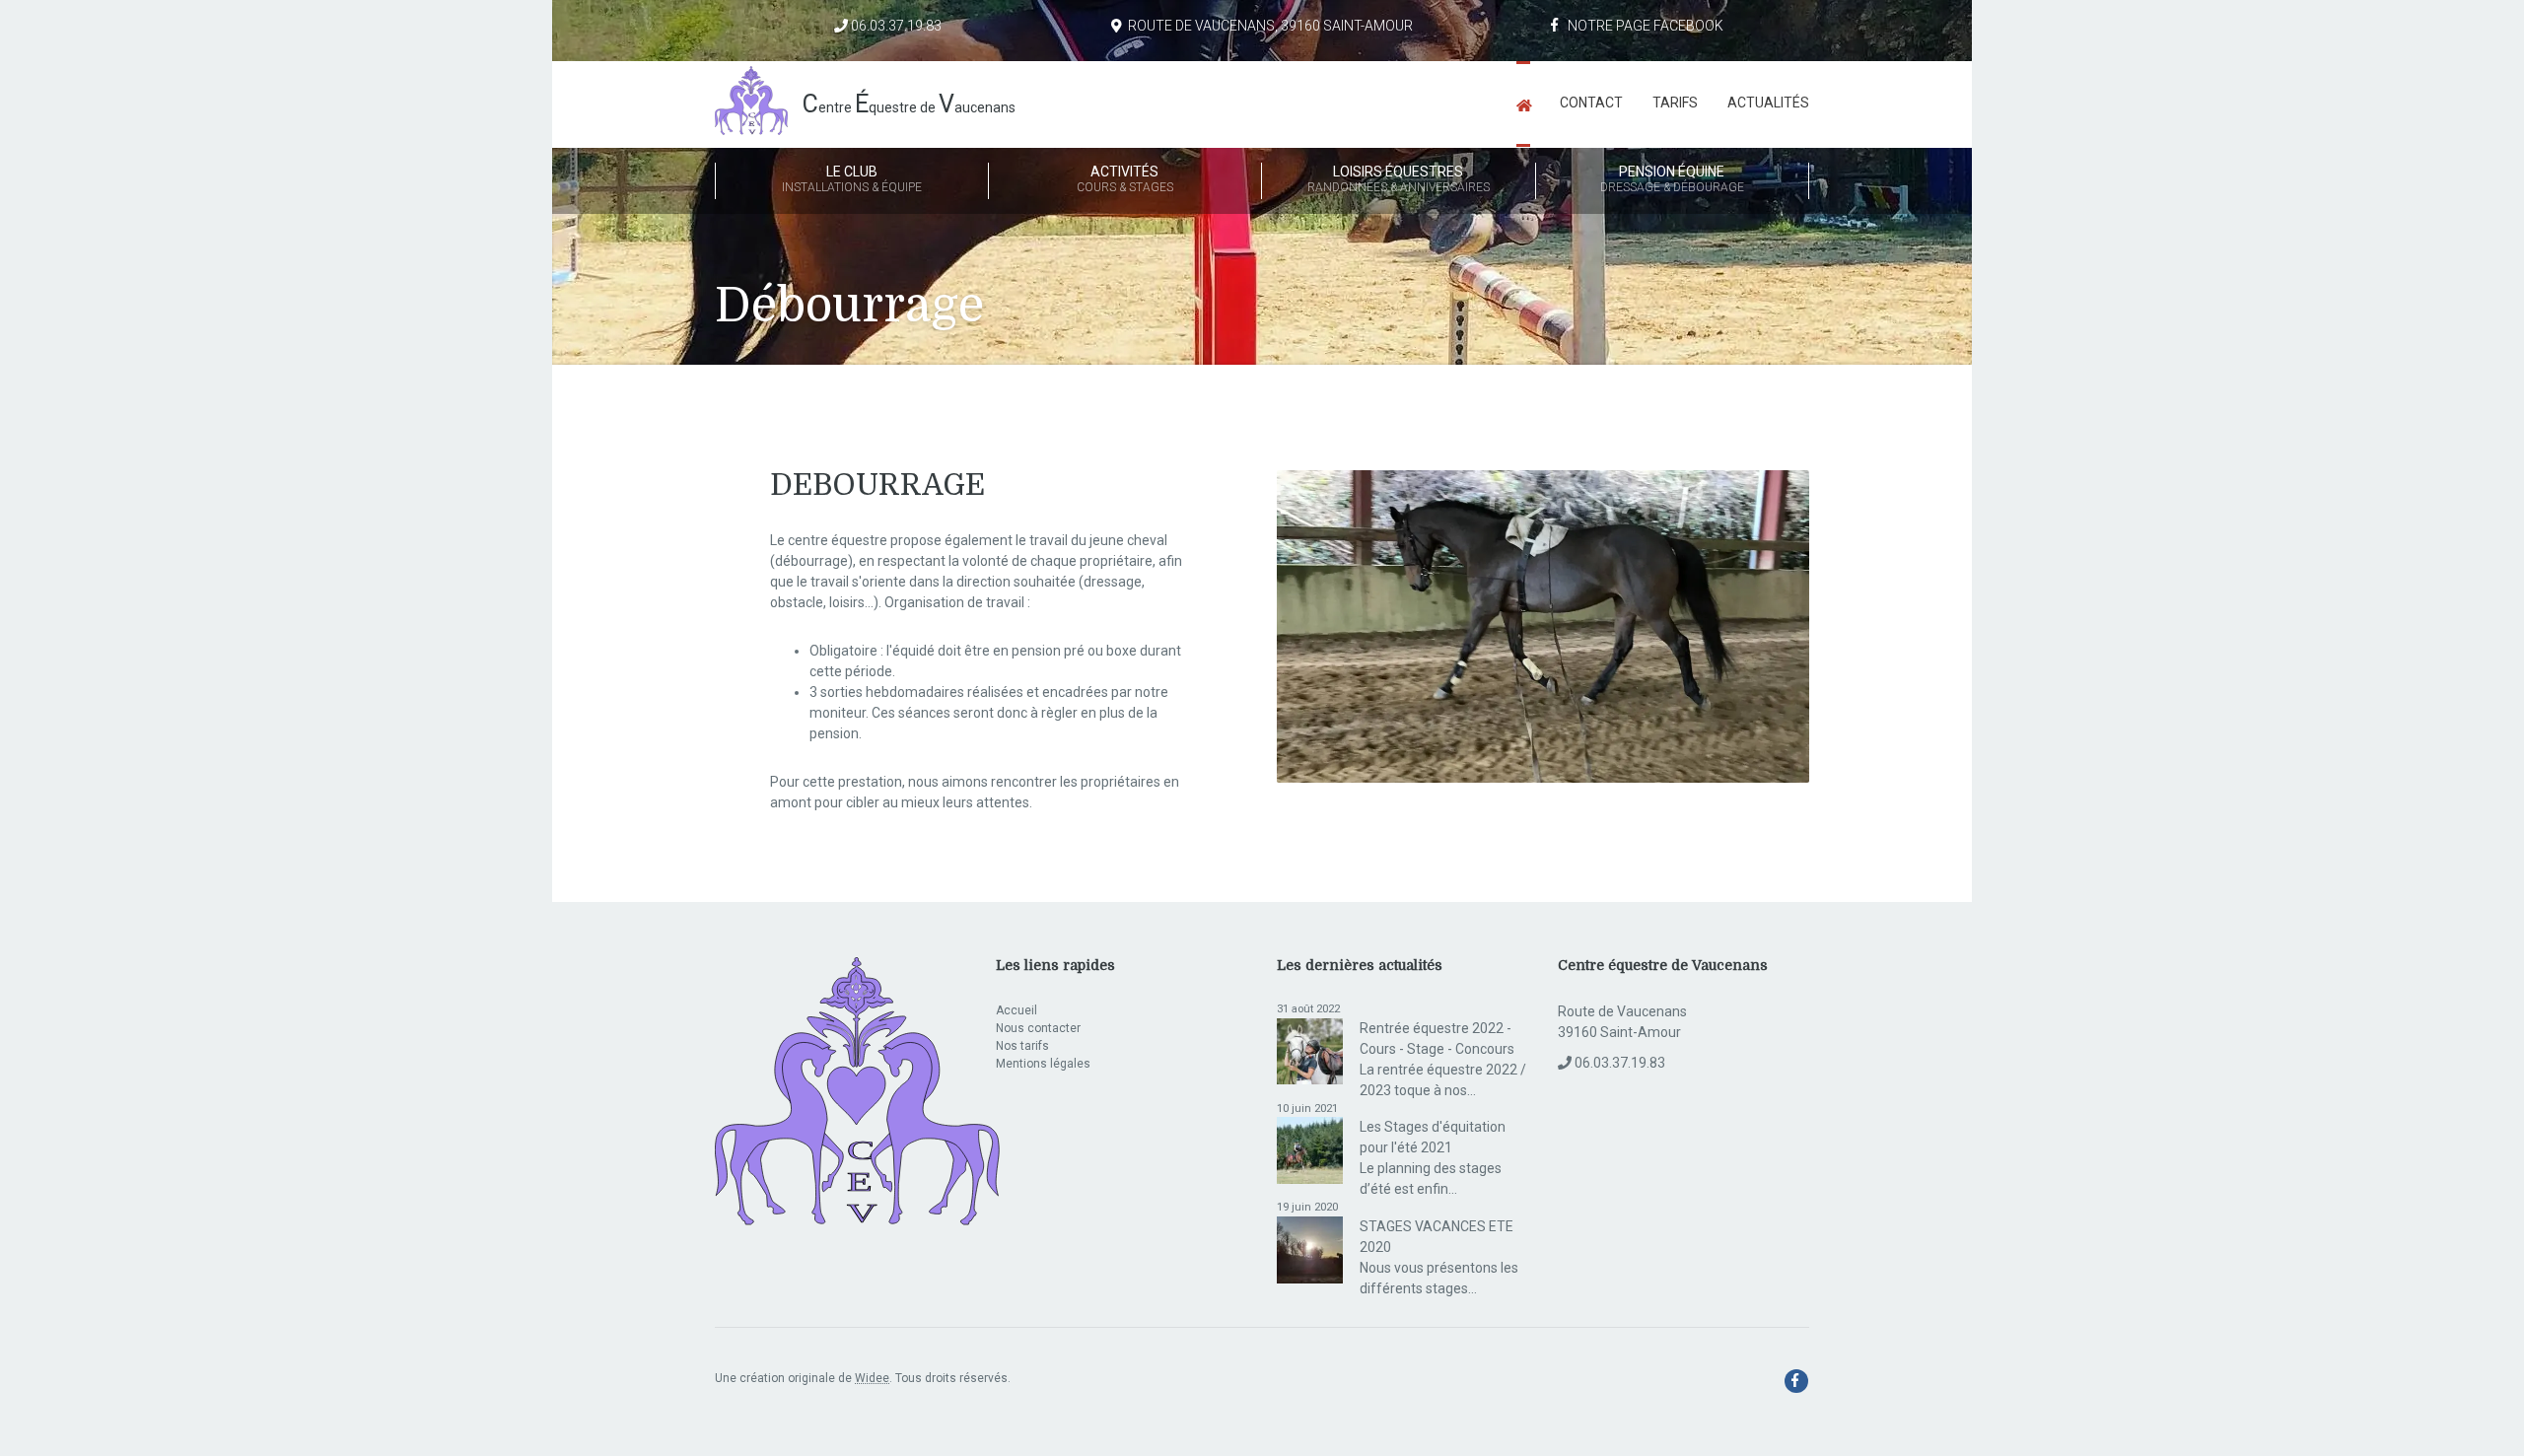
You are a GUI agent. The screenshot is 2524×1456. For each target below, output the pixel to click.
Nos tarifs (1022, 1046)
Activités (1125, 179)
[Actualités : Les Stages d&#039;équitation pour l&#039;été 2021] (1310, 1149)
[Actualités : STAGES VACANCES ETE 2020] (1310, 1249)
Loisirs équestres (1399, 179)
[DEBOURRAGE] (1543, 632)
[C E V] (857, 1093)
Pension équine (1672, 179)
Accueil (1017, 1010)
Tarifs (1675, 103)
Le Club (852, 179)
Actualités (1768, 103)
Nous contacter (1038, 1028)
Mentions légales (1043, 1064)
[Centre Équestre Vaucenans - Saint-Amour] (1523, 104)
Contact (1591, 103)
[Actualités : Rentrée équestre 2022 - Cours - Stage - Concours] (1310, 1050)
